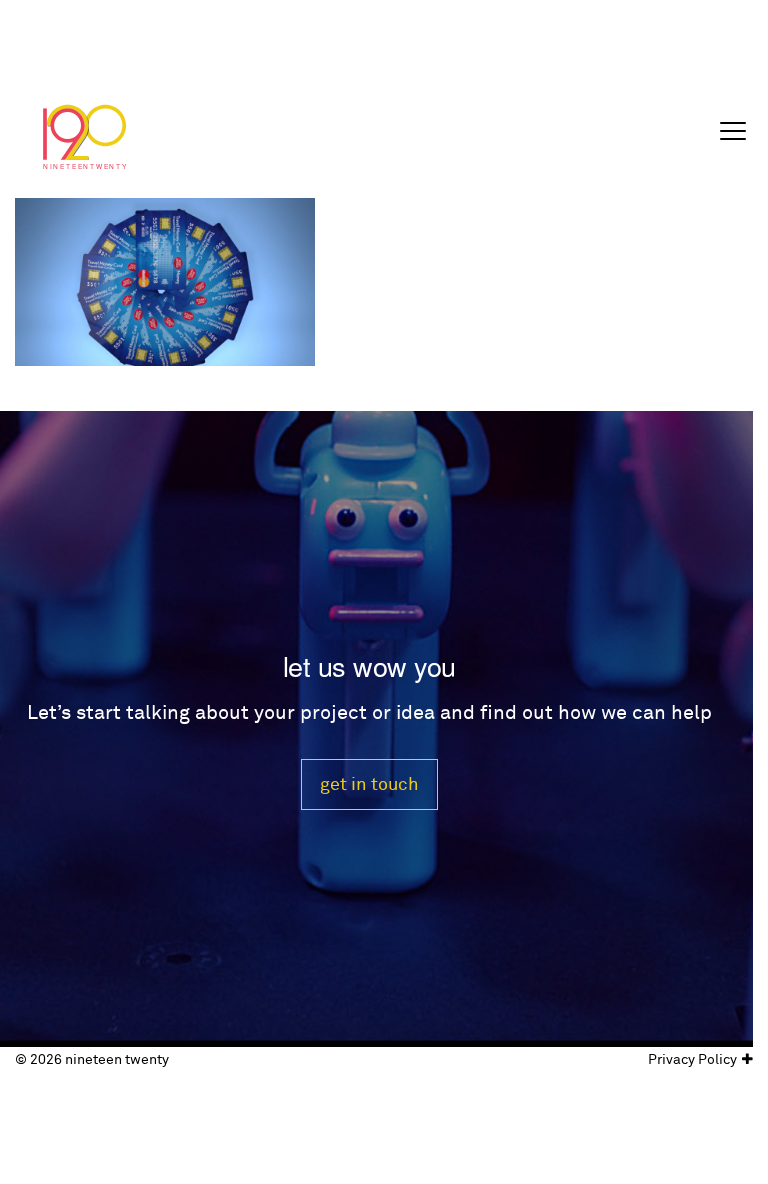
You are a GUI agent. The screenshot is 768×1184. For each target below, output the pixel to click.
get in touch (369, 784)
